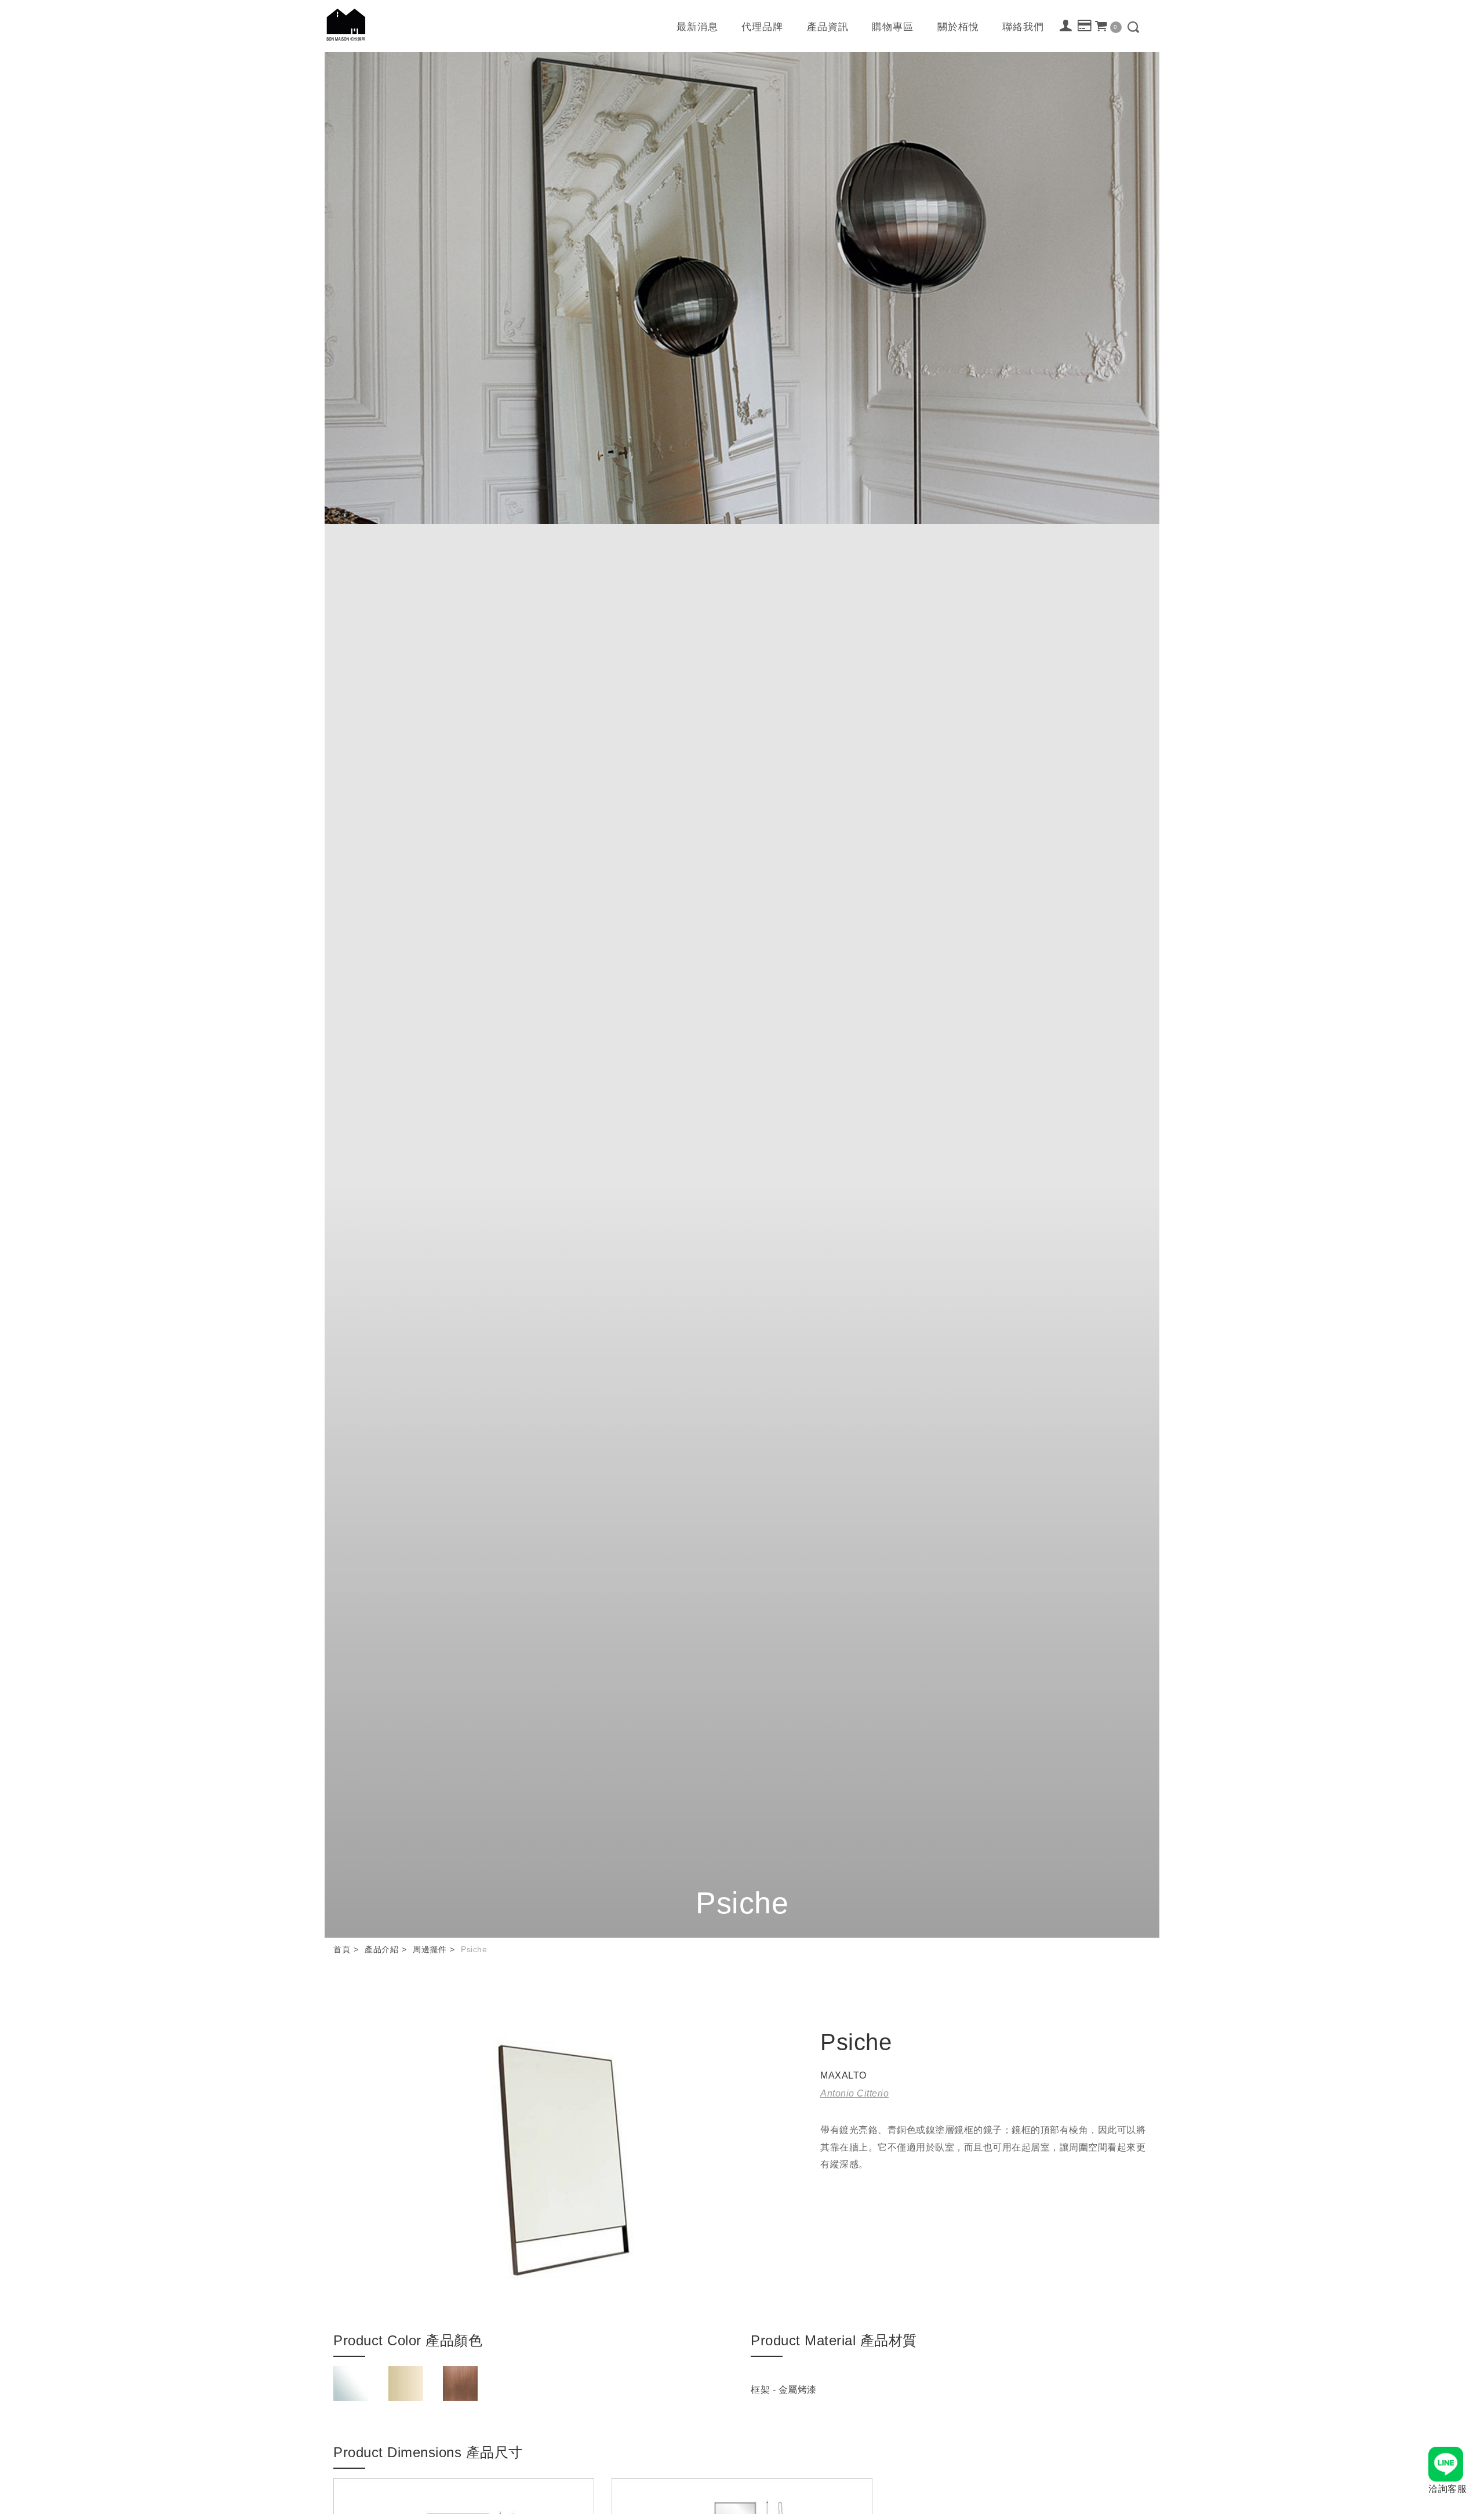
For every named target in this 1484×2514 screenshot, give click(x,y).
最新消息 (697, 27)
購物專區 (893, 27)
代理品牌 (762, 27)
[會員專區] (1066, 26)
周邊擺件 (430, 1949)
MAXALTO (843, 2075)
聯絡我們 (1023, 27)
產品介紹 (381, 1949)
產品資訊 (828, 27)
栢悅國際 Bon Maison (346, 25)
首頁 (342, 1949)
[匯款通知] (1085, 26)
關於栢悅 (958, 27)
